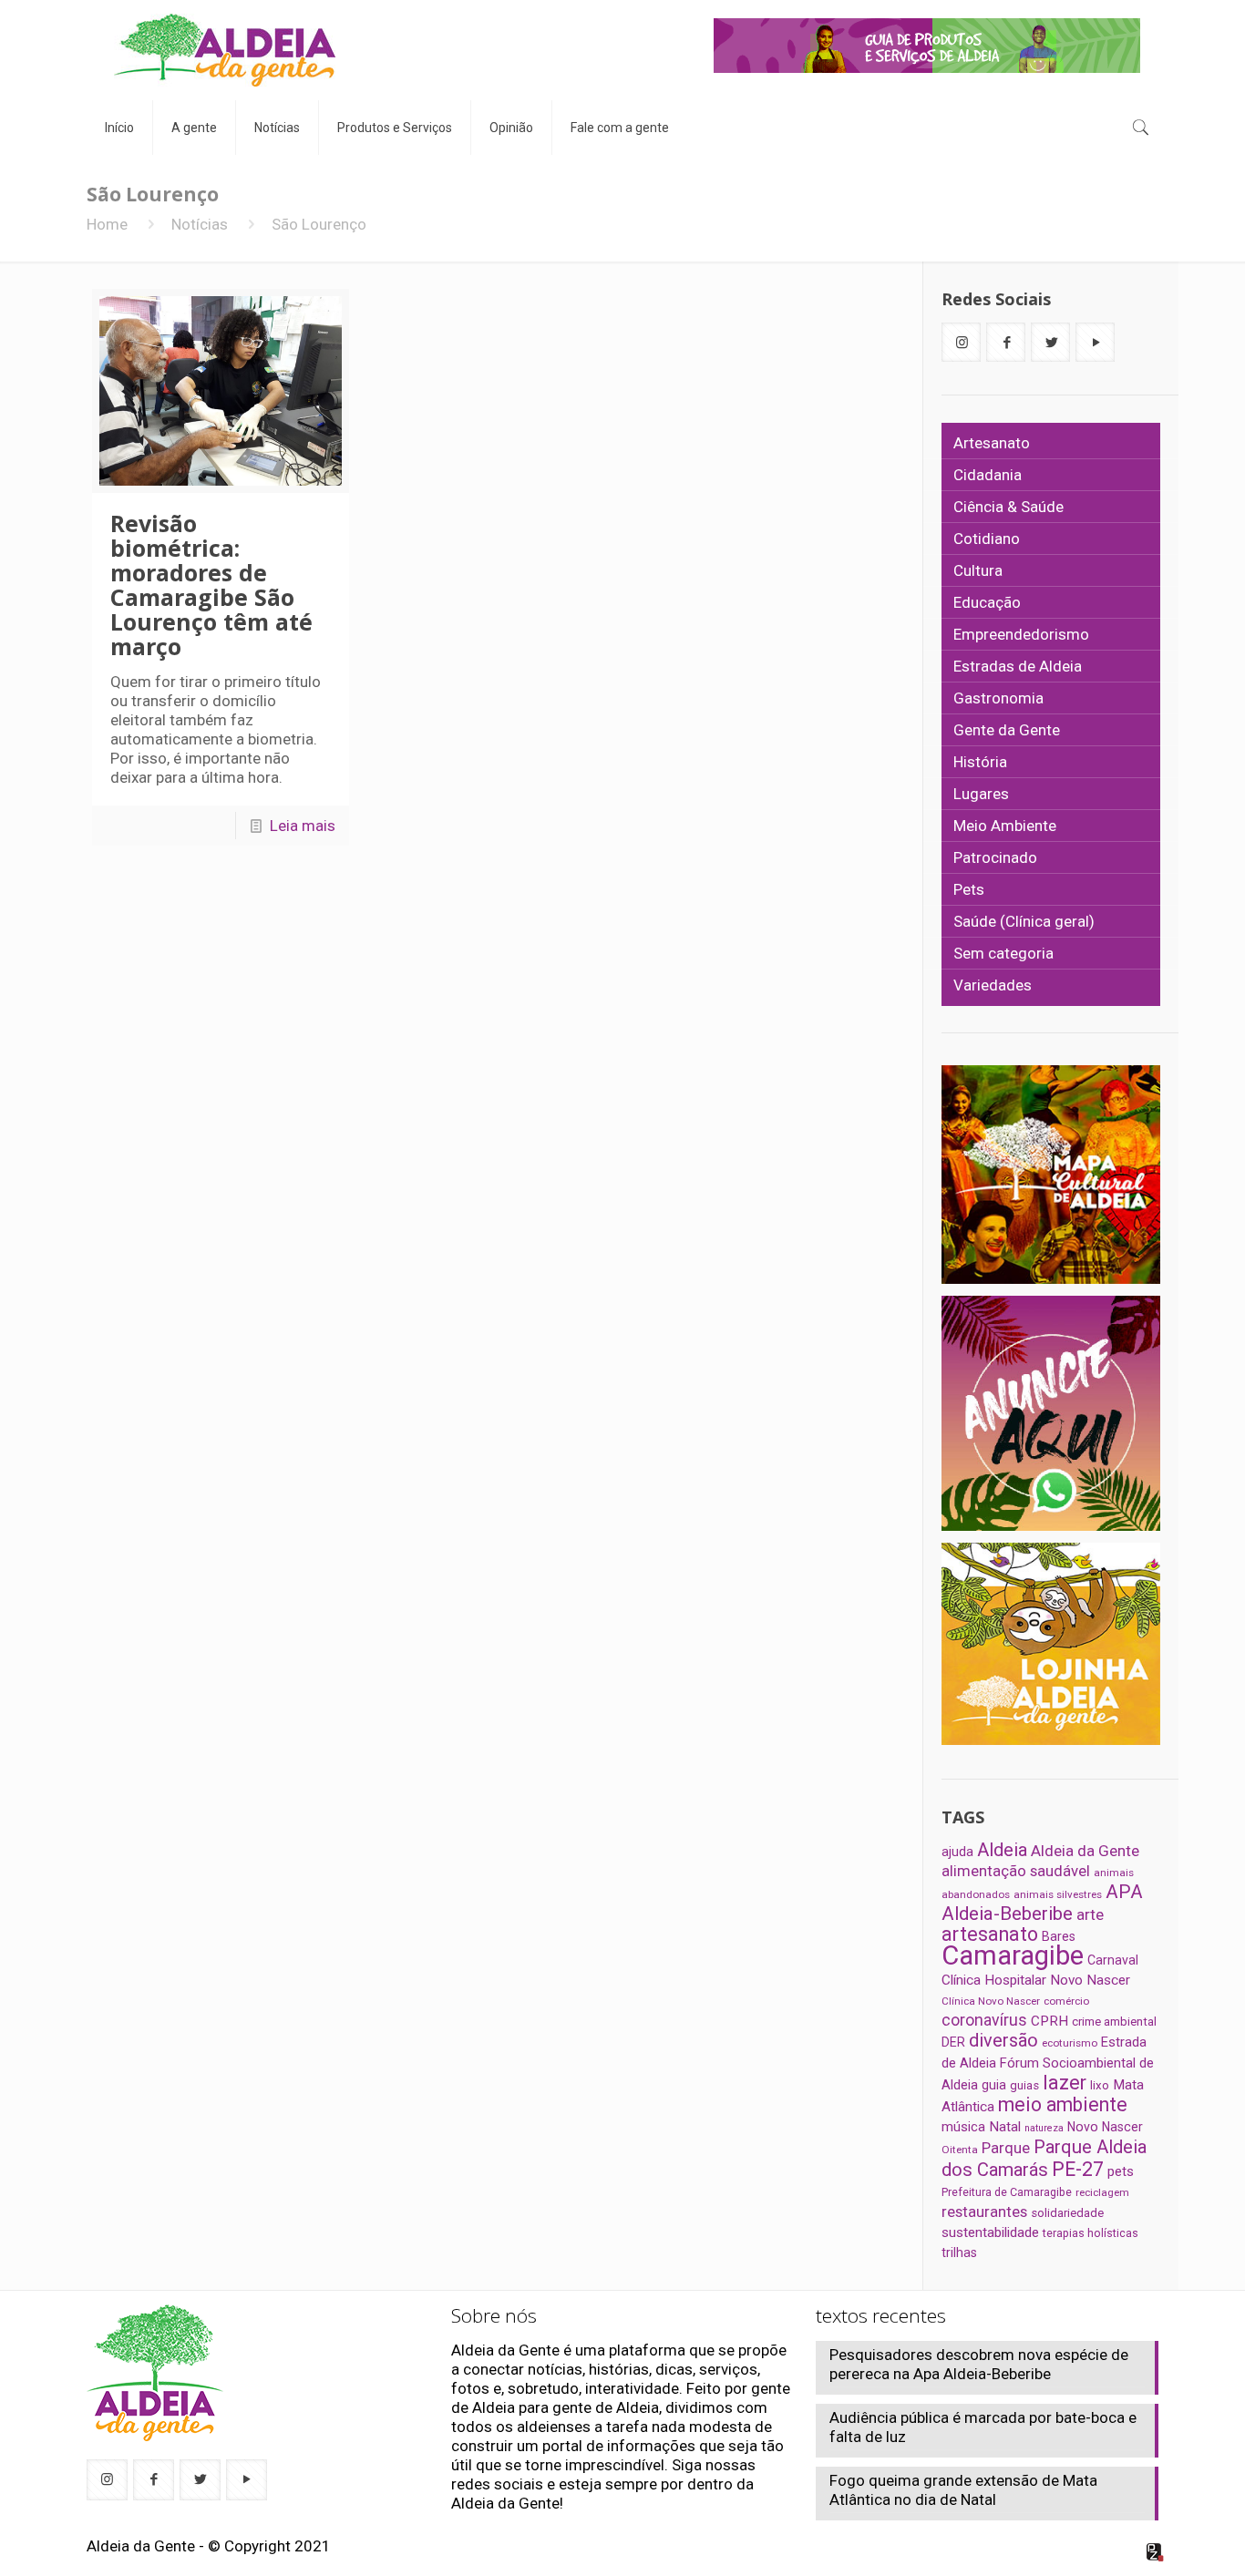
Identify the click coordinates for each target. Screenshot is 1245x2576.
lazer (1065, 2083)
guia (994, 2085)
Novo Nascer (1105, 2127)
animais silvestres (1058, 1894)
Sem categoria (1003, 953)
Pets (969, 889)
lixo (1100, 2085)
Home (107, 224)
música (963, 2127)
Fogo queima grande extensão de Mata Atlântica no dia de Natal (963, 2490)
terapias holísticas (1091, 2233)
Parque (1006, 2148)
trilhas (959, 2253)
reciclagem (1102, 2192)
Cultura (978, 570)
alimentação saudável (1016, 1871)
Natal (1005, 2127)
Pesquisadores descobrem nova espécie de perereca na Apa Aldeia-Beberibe (979, 2364)
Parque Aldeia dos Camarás (1044, 2158)
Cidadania (988, 475)
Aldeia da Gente (1085, 1851)
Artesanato (992, 443)
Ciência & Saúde (1008, 507)
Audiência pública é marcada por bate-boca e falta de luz (983, 2427)
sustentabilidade (990, 2232)
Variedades (993, 985)
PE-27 (1078, 2169)
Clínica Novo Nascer (991, 2001)
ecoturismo (1070, 2043)
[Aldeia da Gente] (225, 50)
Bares (1059, 1936)
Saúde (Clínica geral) (1024, 921)
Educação (987, 602)
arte (1090, 1914)
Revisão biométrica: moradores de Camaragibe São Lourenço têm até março (211, 585)
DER (953, 2042)
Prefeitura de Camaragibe (1007, 2192)
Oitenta (960, 2150)
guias (1024, 2085)
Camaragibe (1013, 1955)
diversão (1003, 2040)
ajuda (957, 1852)
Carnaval (1113, 1960)
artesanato (990, 1934)
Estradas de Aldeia (1018, 666)
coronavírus (984, 2020)
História (980, 762)
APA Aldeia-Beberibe (1042, 1903)
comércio (1066, 2001)
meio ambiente (1063, 2104)
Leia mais (303, 826)
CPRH (1050, 2021)
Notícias (200, 224)
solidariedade (1067, 2213)
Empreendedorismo (1021, 634)
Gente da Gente (1007, 730)
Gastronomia (998, 698)
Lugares (981, 794)
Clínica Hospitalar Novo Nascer (1036, 1980)
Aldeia (1002, 1850)
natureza (1044, 2128)
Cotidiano (987, 539)
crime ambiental (1114, 2022)
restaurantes (984, 2212)
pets (1121, 2171)
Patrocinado (995, 857)
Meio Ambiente (1005, 826)
